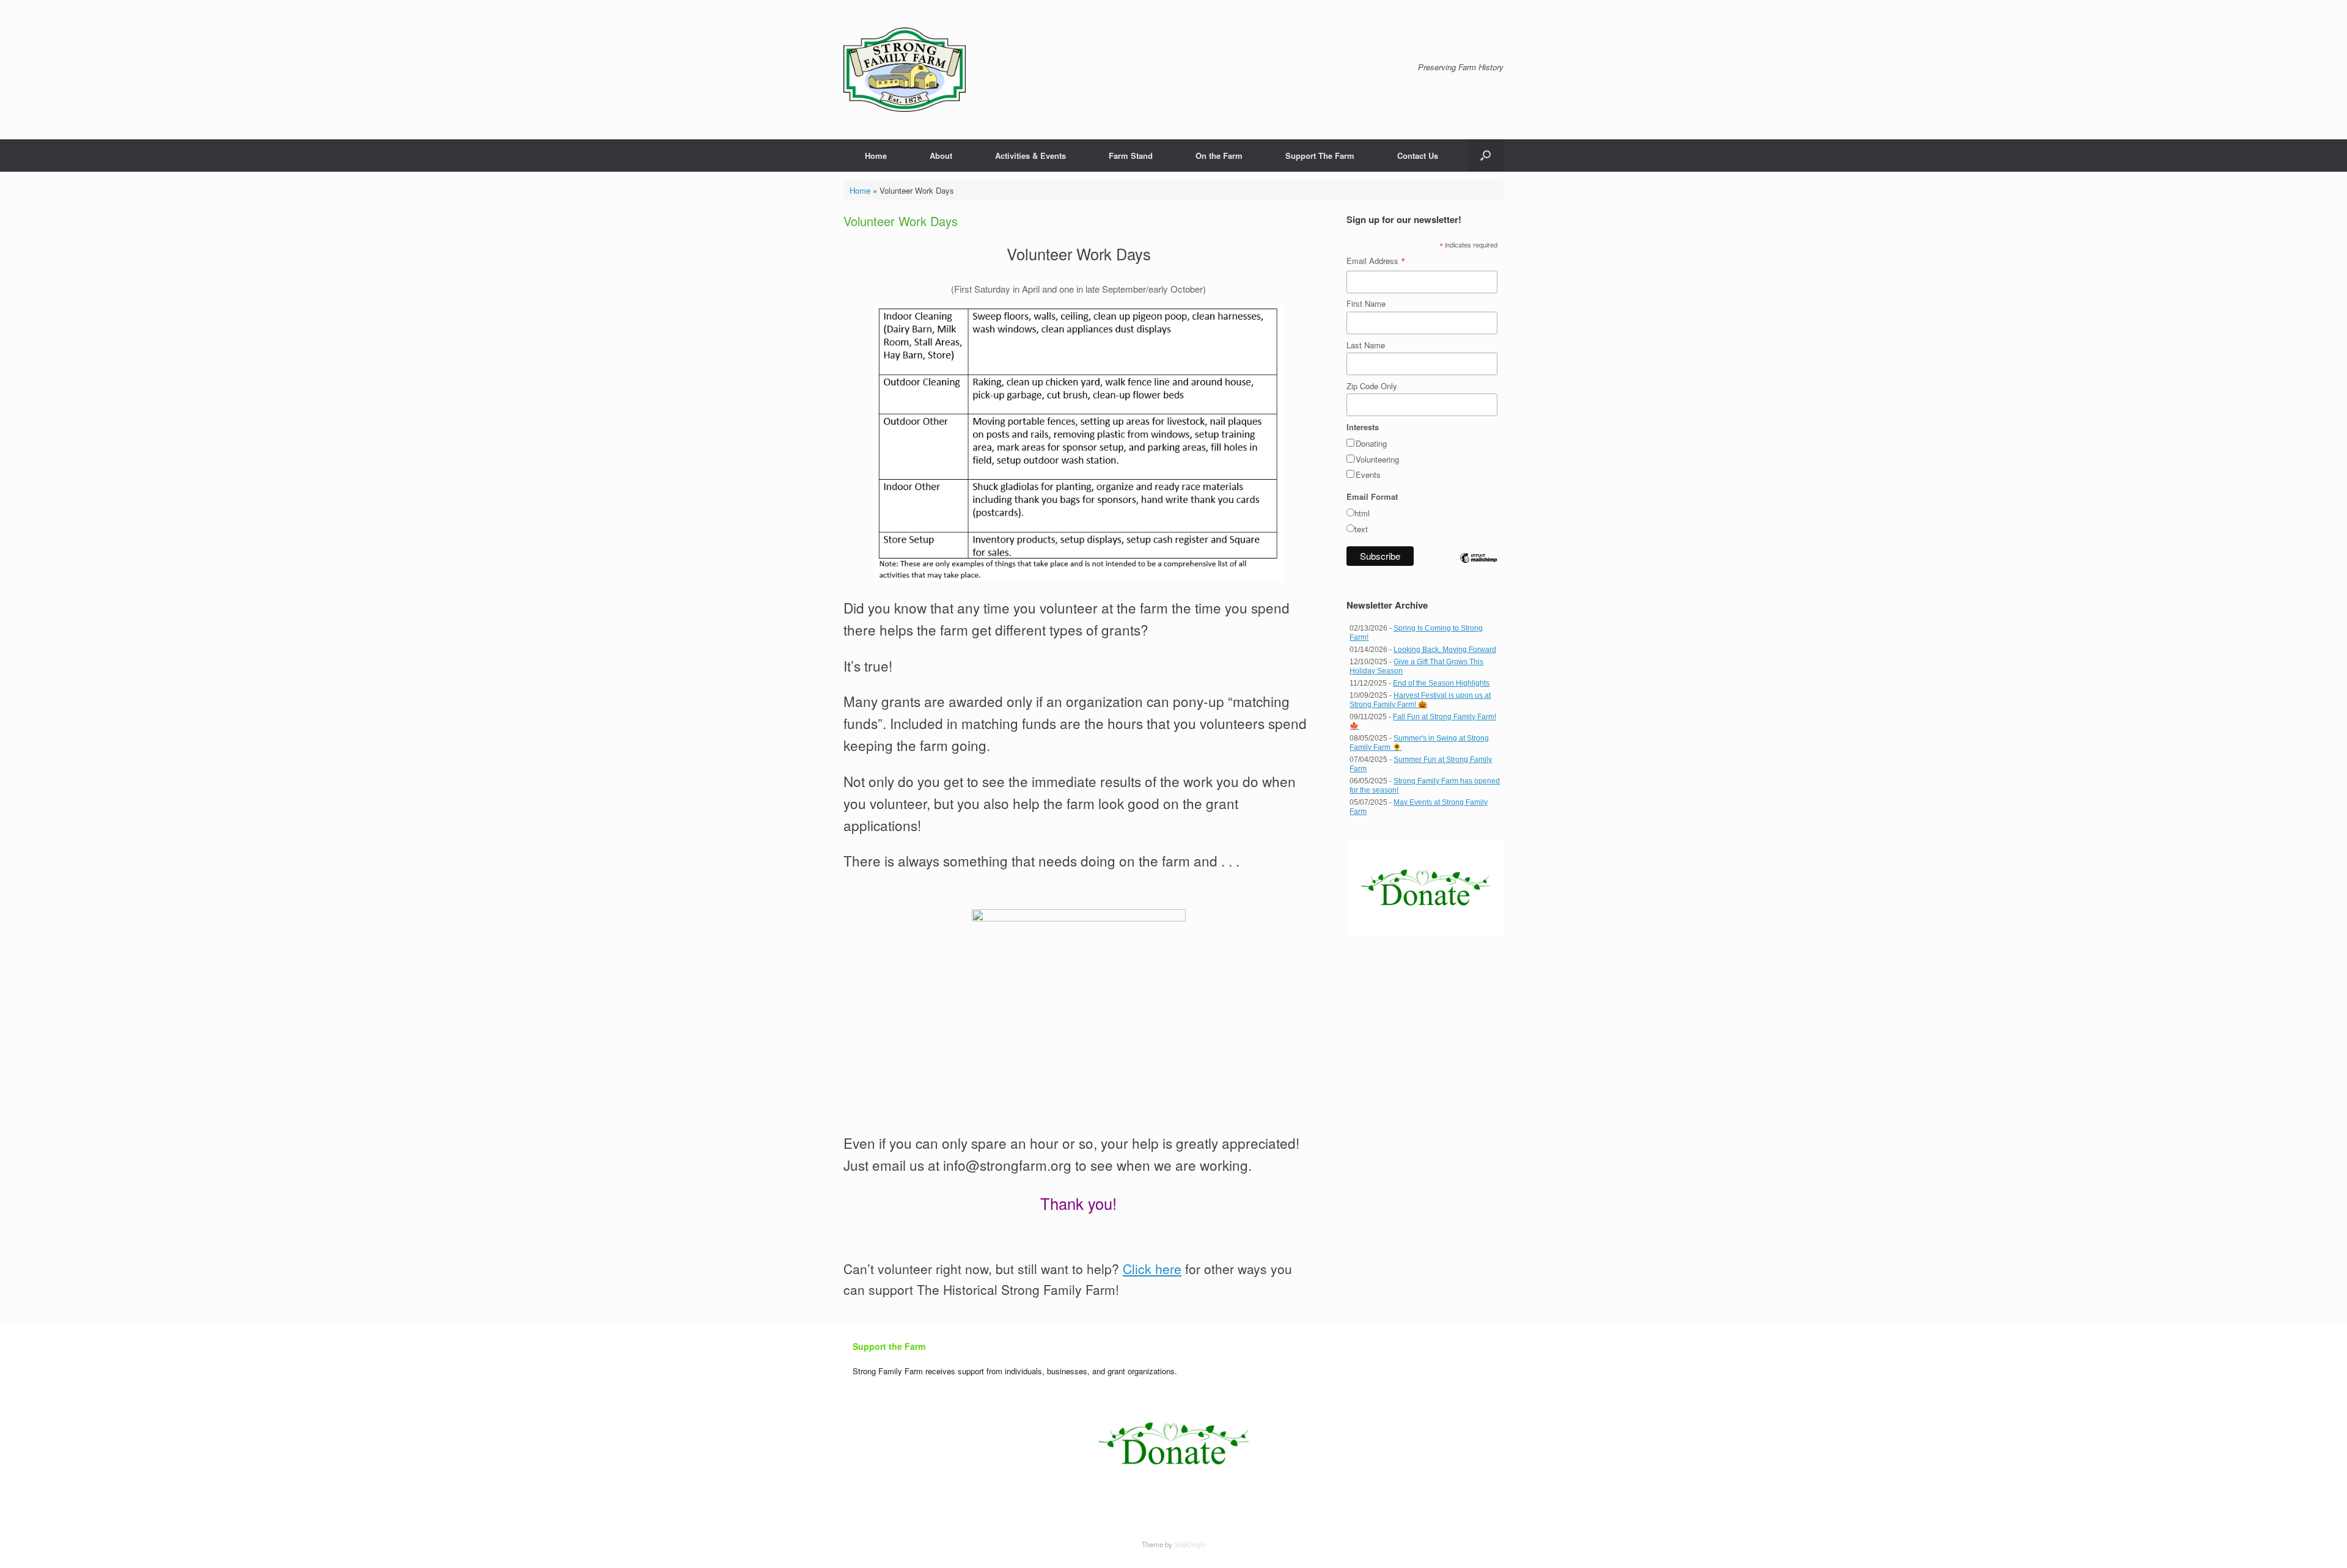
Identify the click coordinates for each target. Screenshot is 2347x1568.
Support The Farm (1320, 156)
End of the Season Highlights (1441, 683)
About (941, 156)
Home (876, 156)
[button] (1486, 156)
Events (1368, 474)
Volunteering (1377, 459)
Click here (1152, 1269)
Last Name (1366, 345)
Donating (1371, 443)
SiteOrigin (1190, 1544)
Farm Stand (1131, 156)
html (1362, 513)
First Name (1366, 303)
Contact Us (1418, 156)
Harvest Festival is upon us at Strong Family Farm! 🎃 (1420, 700)
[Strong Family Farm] (905, 70)
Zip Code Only (1372, 386)
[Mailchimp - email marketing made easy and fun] (1478, 568)
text (1361, 529)
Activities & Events (1030, 156)
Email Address (1376, 261)
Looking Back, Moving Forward (1445, 650)
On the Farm (1219, 156)
